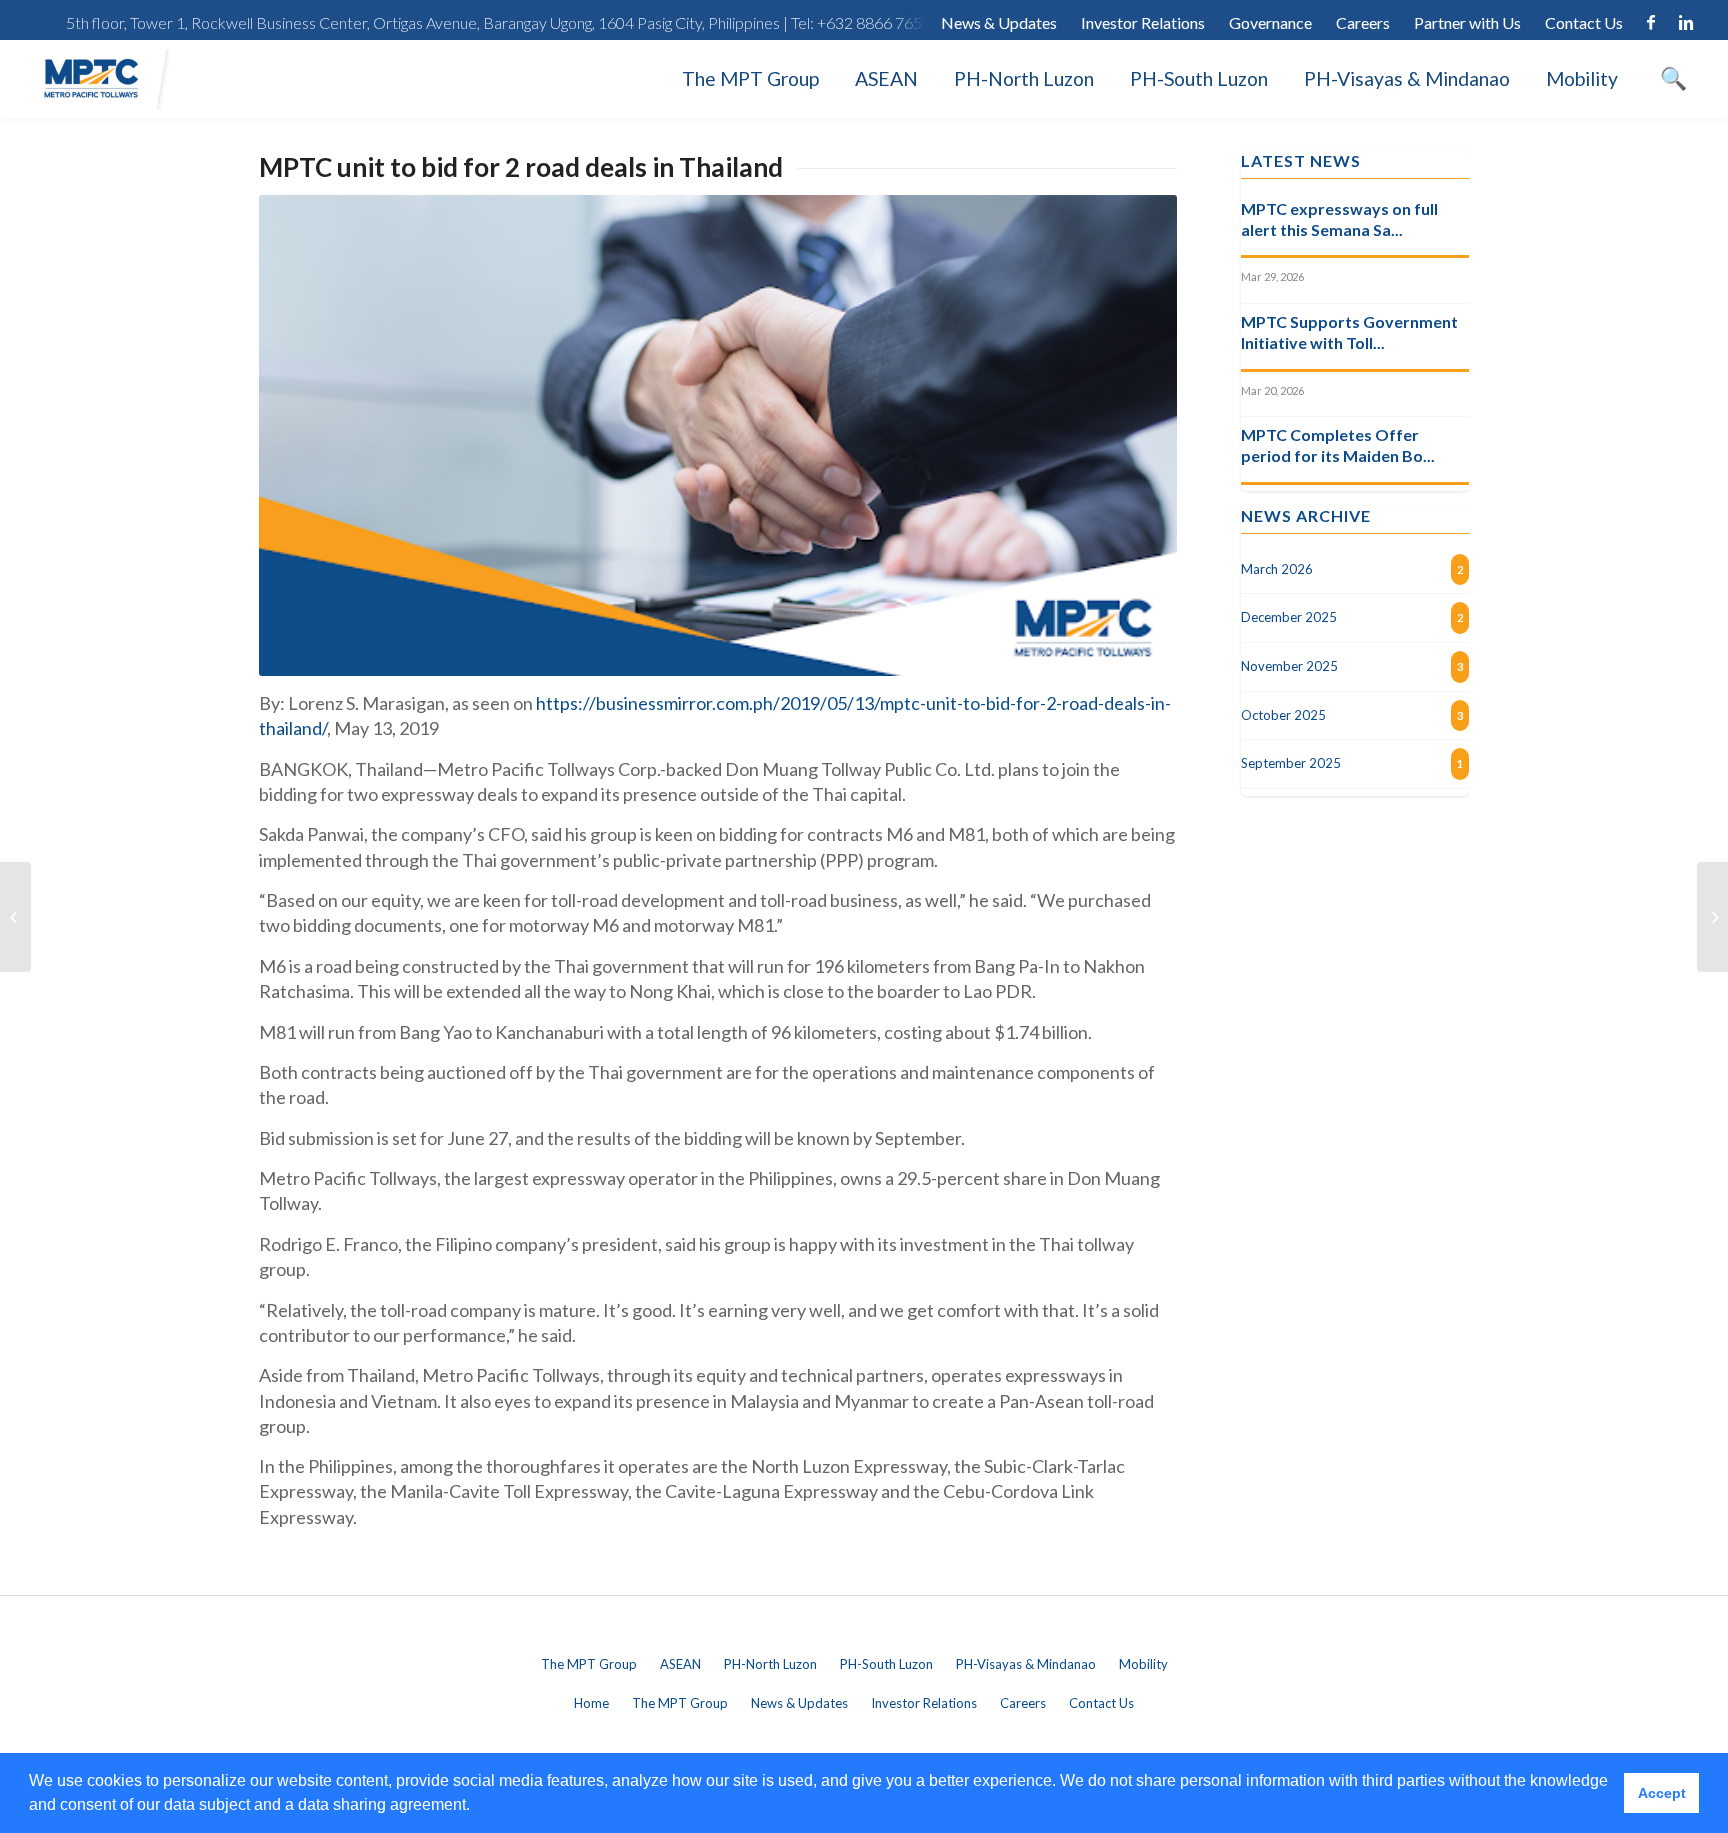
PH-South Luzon (1199, 78)
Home (591, 1703)
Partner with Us (1467, 22)
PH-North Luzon (1024, 78)
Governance (1270, 22)
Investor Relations (1143, 22)
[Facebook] (1651, 23)
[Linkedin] (1686, 23)
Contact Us (1584, 22)
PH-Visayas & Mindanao (1407, 78)
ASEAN (886, 78)
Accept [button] (1662, 1793)
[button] (477, 1807)
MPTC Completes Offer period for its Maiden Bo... (1338, 445)
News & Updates (999, 22)
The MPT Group (750, 78)
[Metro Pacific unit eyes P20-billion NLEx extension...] (15, 917)
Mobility (1582, 78)
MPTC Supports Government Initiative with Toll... (1349, 332)
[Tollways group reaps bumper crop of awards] (1712, 917)
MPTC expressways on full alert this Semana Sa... (1339, 219)
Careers (1363, 22)
